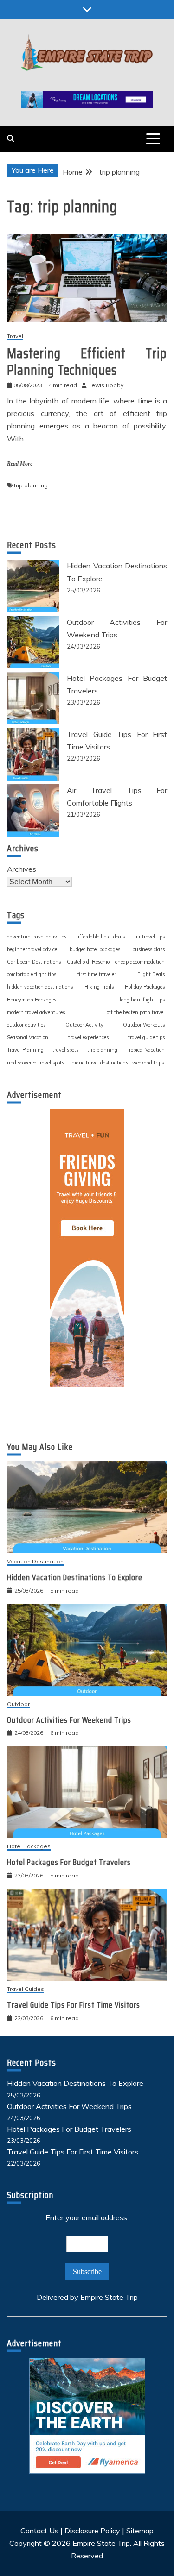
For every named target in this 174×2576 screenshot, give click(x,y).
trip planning (31, 485)
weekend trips (148, 1063)
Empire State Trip (109, 2297)
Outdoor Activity (84, 1025)
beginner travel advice (32, 949)
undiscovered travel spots (35, 1063)
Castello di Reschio (88, 962)
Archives (22, 869)
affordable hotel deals (101, 937)
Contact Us (39, 2531)
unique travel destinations (98, 1063)
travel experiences (88, 1037)
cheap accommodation (140, 962)
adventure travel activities (37, 937)
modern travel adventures (36, 1012)
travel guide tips (146, 1037)
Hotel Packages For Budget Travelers (69, 1862)
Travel (15, 337)
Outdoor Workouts (144, 1025)
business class (148, 949)
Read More (20, 464)
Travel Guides (26, 1989)
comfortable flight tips (32, 974)
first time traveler (97, 974)
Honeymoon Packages (32, 1000)
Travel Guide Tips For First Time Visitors (74, 2005)
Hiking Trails (99, 987)
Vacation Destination (35, 1562)
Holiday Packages (145, 987)
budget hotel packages (95, 949)
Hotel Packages (29, 1847)
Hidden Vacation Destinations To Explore (75, 1577)
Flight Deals (151, 974)
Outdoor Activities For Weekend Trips (69, 1720)
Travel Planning (25, 1050)
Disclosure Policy (92, 2531)
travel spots (65, 1050)
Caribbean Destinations (34, 962)
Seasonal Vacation (28, 1037)
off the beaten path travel (136, 1012)
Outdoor (18, 1704)
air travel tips (150, 937)
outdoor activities (26, 1025)
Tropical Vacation (145, 1050)
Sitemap (140, 2531)
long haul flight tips (142, 1000)
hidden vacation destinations (40, 987)
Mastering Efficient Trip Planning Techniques (87, 362)
